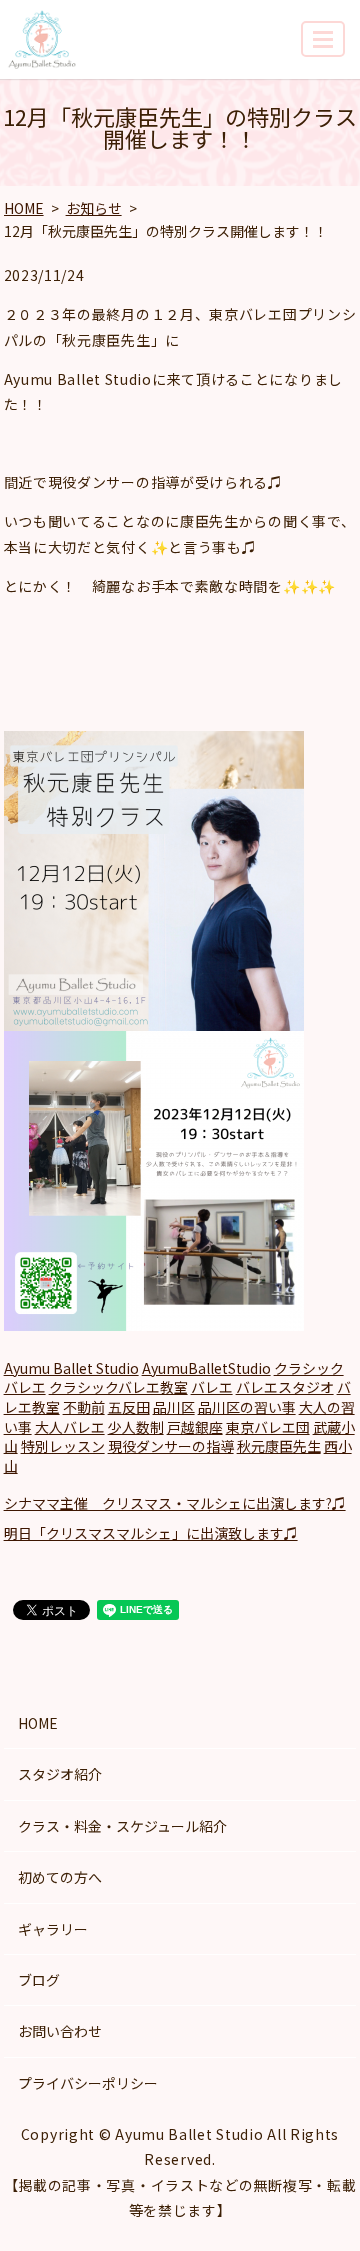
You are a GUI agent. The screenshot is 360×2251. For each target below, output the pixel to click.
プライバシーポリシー (88, 2083)
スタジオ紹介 (60, 1774)
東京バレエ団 (268, 1427)
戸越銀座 (195, 1427)
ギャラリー (53, 1929)
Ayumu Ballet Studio (71, 1368)
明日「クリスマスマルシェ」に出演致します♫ (151, 1533)
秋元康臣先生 (279, 1446)
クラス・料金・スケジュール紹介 (122, 1826)
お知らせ (94, 208)
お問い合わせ (60, 2031)
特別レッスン (63, 1446)
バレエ (212, 1387)
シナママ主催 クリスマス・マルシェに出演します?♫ (175, 1503)
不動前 (84, 1407)
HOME (24, 208)
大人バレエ (70, 1427)
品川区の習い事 (247, 1407)
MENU (323, 39)
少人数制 (136, 1427)
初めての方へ (60, 1877)
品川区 (174, 1407)
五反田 (129, 1407)
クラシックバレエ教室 (118, 1387)
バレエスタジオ (285, 1387)
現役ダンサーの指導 (171, 1446)
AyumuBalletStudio (206, 1368)
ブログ (39, 1980)
